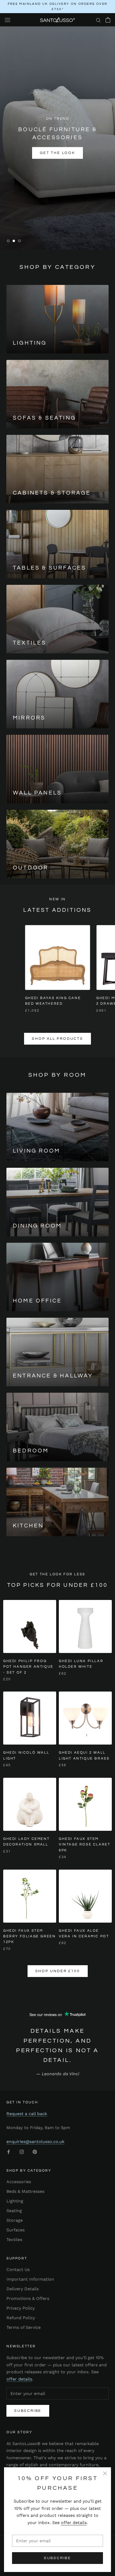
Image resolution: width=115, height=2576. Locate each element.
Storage (15, 2220)
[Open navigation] (7, 20)
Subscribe (57, 2558)
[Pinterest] (35, 2152)
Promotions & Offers (28, 2298)
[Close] (105, 2473)
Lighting (15, 2201)
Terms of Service (24, 2327)
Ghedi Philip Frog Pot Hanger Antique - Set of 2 (28, 1667)
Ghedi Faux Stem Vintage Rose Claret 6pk (85, 1845)
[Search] (98, 20)
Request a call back (27, 2114)
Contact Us (18, 2270)
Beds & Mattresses (25, 2191)
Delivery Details (23, 2289)
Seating (14, 2211)
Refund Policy (21, 2318)
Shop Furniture (57, 148)
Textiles (14, 2240)
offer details (74, 2523)
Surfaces (16, 2230)
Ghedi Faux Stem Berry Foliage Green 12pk (29, 1936)
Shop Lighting (57, 164)
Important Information (30, 2279)
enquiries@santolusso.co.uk (35, 2142)
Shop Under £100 (58, 1971)
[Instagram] (22, 2152)
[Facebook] (9, 2152)
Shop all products (57, 1039)
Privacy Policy (21, 2308)
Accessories (19, 2182)
